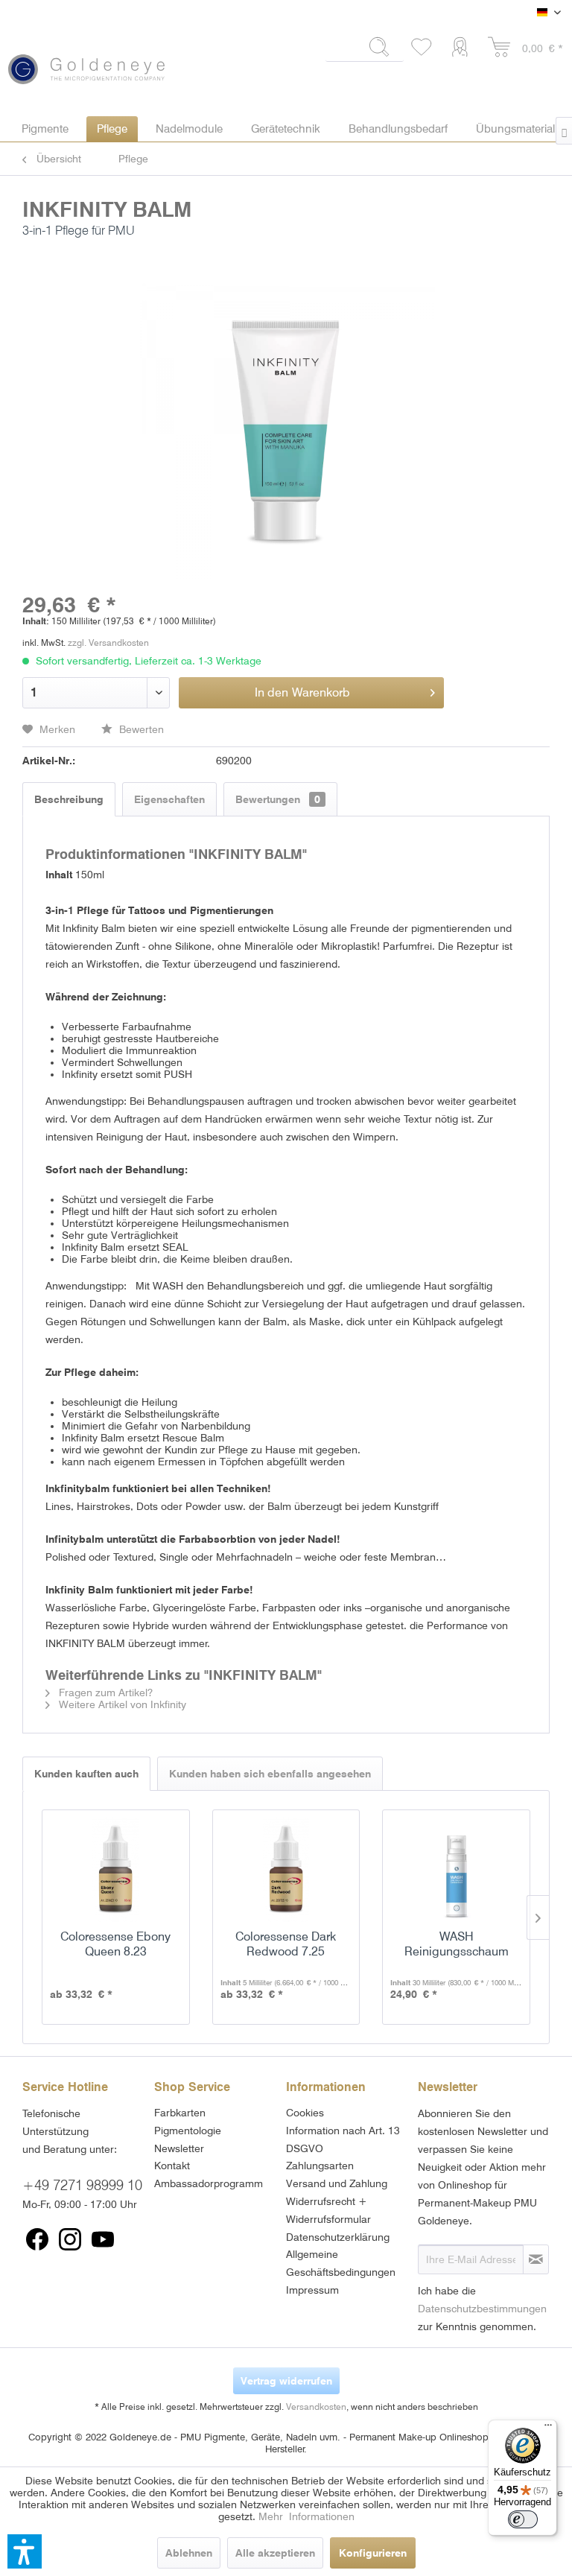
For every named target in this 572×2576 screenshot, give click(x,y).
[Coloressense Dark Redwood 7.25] (286, 1870)
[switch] (523, 2519)
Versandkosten (316, 2407)
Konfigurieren (373, 2553)
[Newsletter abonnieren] (536, 2259)
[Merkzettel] (422, 48)
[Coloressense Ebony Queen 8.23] (116, 1870)
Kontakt (172, 2166)
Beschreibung (69, 799)
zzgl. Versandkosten (108, 643)
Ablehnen (189, 2553)
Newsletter (179, 2148)
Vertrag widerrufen (286, 2381)
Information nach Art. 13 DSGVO (343, 2139)
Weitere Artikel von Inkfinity (121, 1704)
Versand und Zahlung (337, 2183)
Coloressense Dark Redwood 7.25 (286, 1944)
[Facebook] (37, 2239)
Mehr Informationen (306, 2516)
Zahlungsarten (320, 2166)
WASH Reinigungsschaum (457, 1944)
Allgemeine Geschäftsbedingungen (341, 2263)
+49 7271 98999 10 (82, 2185)
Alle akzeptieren (275, 2553)
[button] (25, 2551)
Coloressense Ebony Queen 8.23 (115, 1944)
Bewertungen (278, 799)
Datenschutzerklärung (338, 2237)
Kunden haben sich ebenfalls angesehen (270, 1774)
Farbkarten (180, 2113)
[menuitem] (365, 53)
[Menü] (548, 2429)
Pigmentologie (188, 2131)
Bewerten (140, 729)
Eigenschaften (169, 799)
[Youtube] (103, 2239)
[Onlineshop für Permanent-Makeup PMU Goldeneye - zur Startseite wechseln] (86, 62)
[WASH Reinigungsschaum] (456, 1870)
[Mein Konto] (463, 48)
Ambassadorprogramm (209, 2183)
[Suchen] (380, 47)
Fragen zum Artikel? (104, 1693)
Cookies (305, 2113)
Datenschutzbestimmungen (482, 2309)
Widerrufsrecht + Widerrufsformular (328, 2210)
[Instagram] (70, 2239)
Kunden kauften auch (86, 1774)
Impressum (312, 2290)
